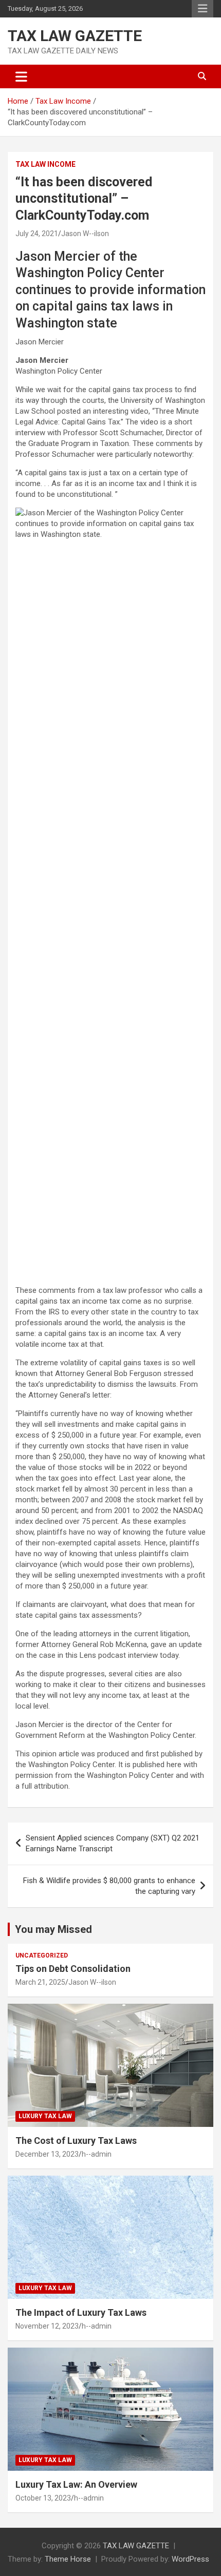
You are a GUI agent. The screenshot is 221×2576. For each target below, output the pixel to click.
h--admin (97, 2154)
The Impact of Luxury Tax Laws (81, 2312)
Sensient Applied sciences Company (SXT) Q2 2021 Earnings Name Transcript (113, 1843)
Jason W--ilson (85, 234)
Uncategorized (42, 1955)
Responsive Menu (202, 9)
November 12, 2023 (47, 2326)
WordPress (190, 2559)
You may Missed (53, 1929)
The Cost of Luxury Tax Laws (76, 2141)
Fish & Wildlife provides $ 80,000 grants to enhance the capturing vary (109, 1886)
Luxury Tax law (45, 2116)
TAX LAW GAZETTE (75, 36)
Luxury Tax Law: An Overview (76, 2484)
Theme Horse (68, 2559)
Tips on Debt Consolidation (74, 1969)
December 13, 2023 (47, 2154)
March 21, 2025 (40, 1982)
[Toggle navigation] (21, 76)
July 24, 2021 (37, 234)
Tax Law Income (45, 164)
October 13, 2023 (43, 2498)
